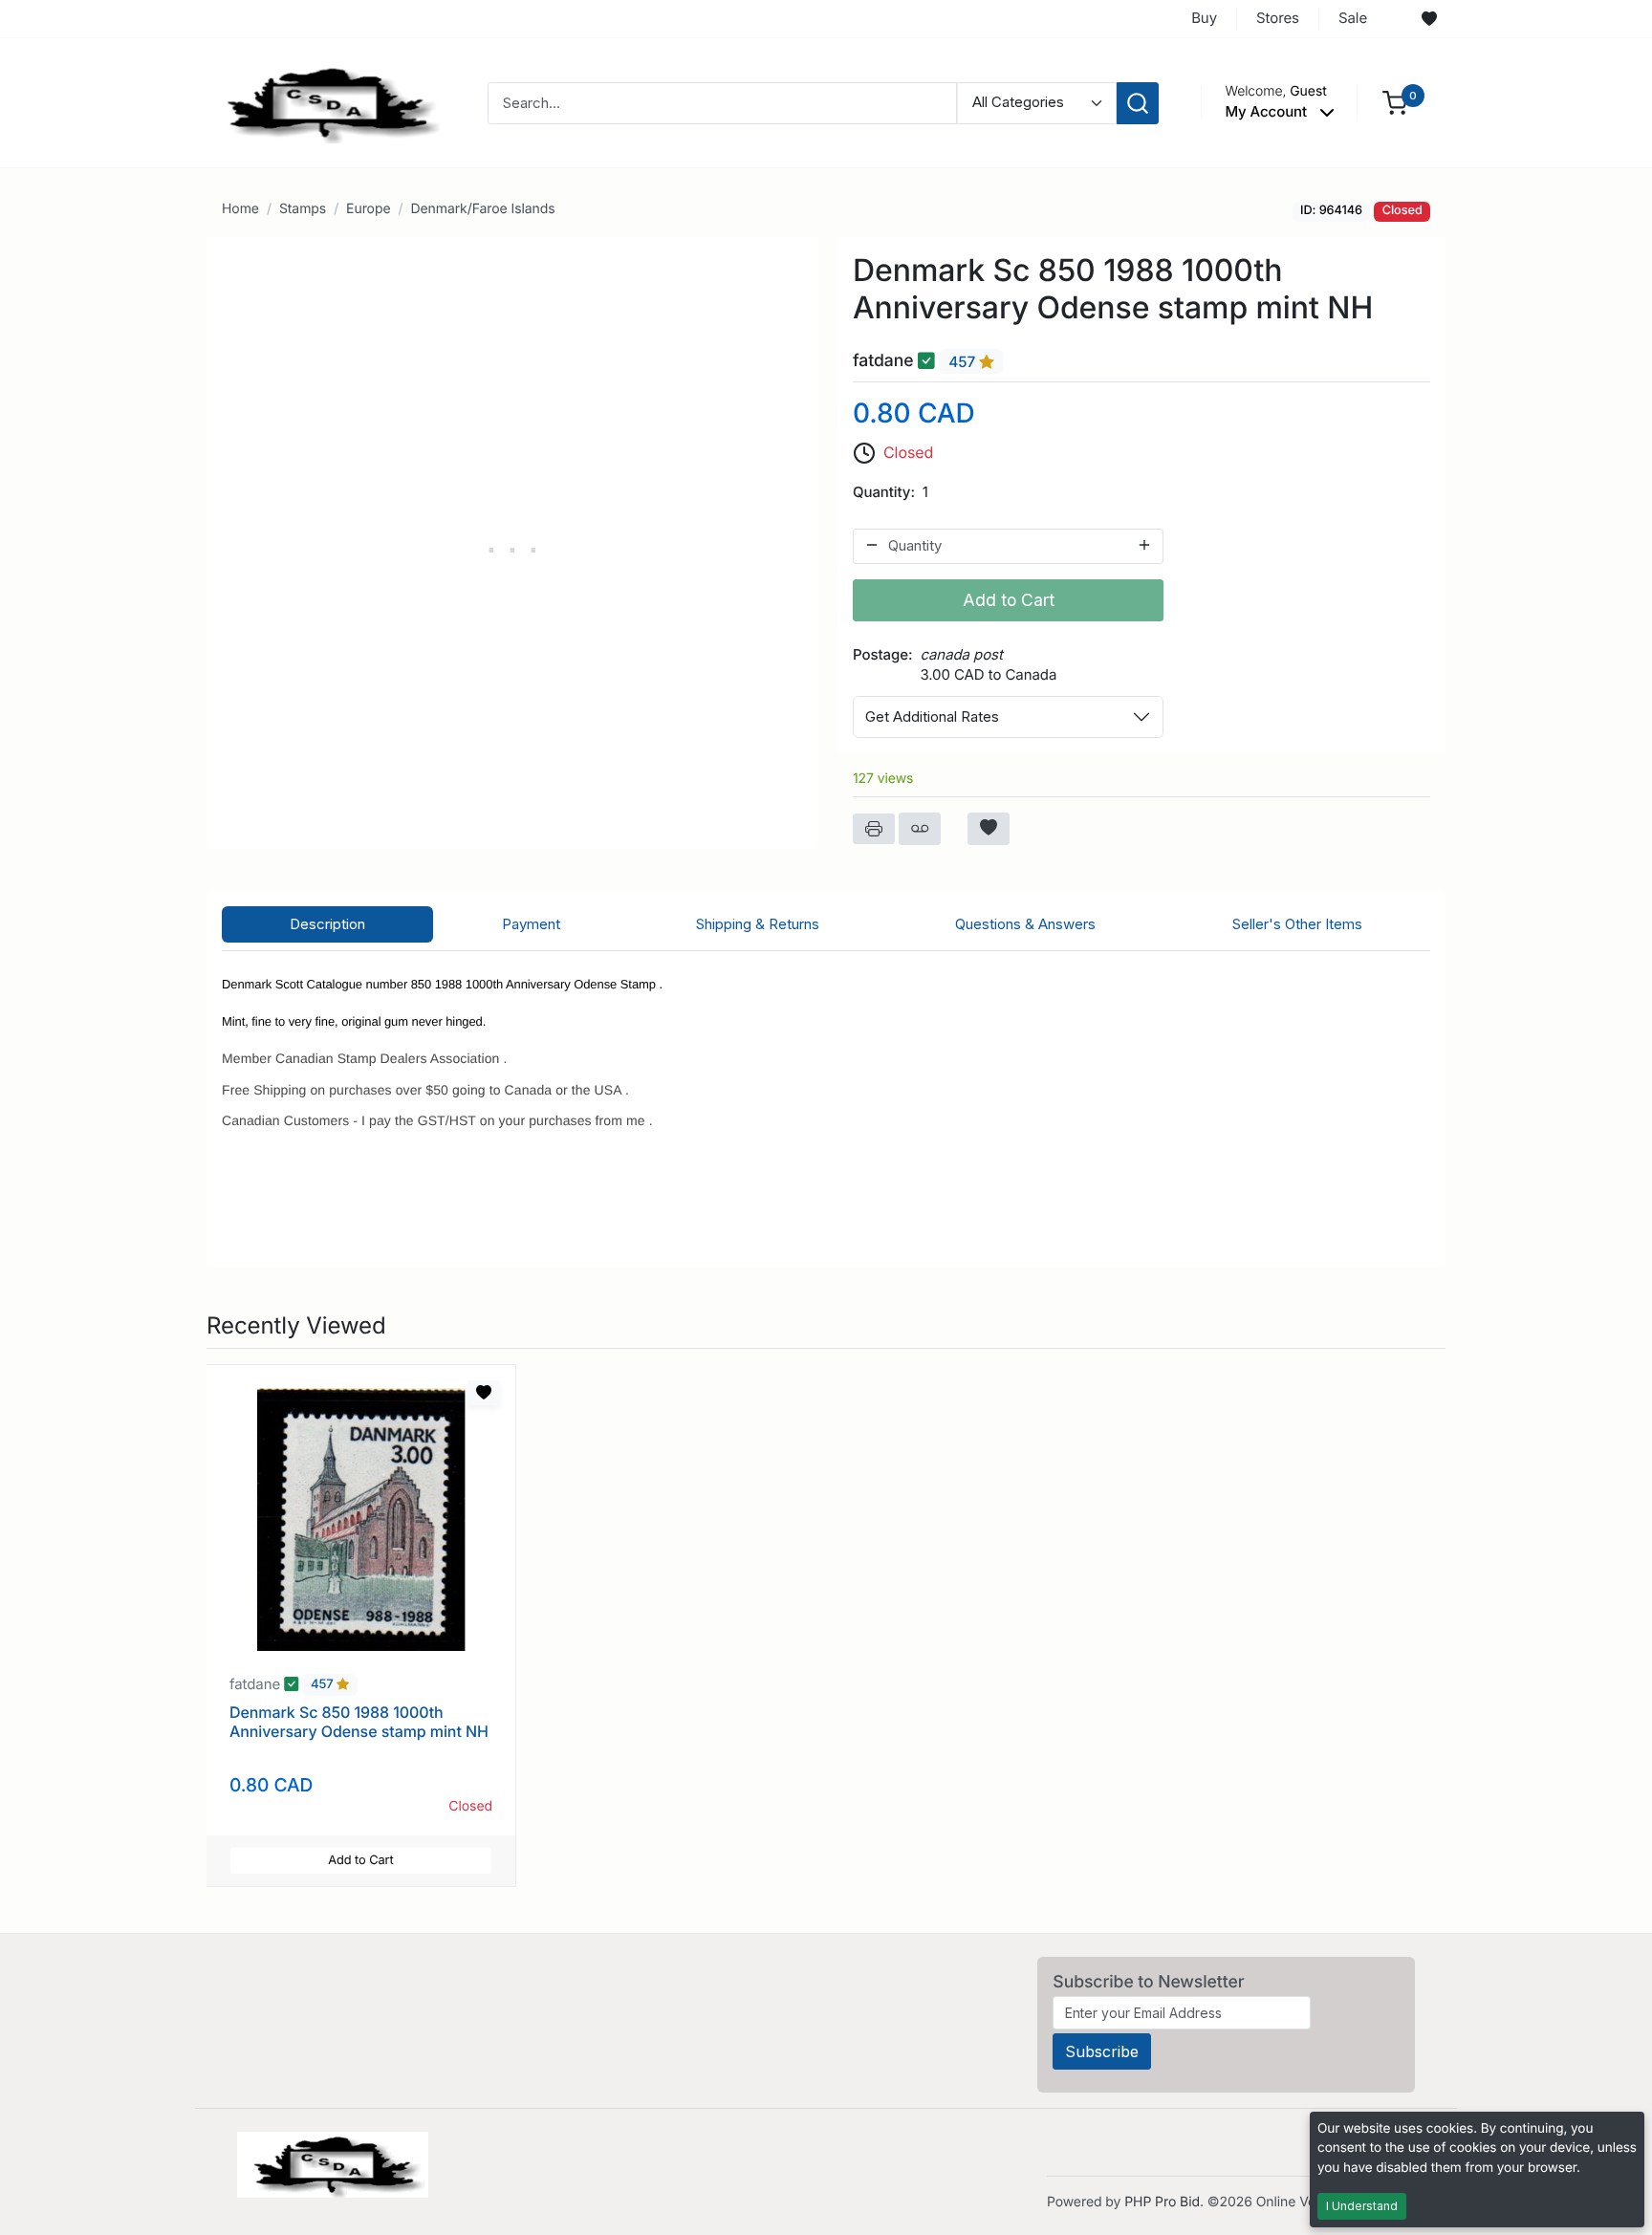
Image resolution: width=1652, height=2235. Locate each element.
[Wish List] (1429, 19)
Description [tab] (327, 924)
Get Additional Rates (932, 716)
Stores (1278, 18)
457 (964, 362)
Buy (1204, 18)
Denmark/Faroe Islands (482, 209)
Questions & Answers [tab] (1025, 924)
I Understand (1362, 2206)
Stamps (303, 209)
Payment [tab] (531, 924)
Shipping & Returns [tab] (758, 924)
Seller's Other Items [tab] (1297, 924)
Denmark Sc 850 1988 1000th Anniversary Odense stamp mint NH (359, 1721)
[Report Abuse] (920, 829)
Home (240, 209)
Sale (1353, 18)
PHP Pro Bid (1162, 2202)
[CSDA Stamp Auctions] (326, 102)
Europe (368, 209)
